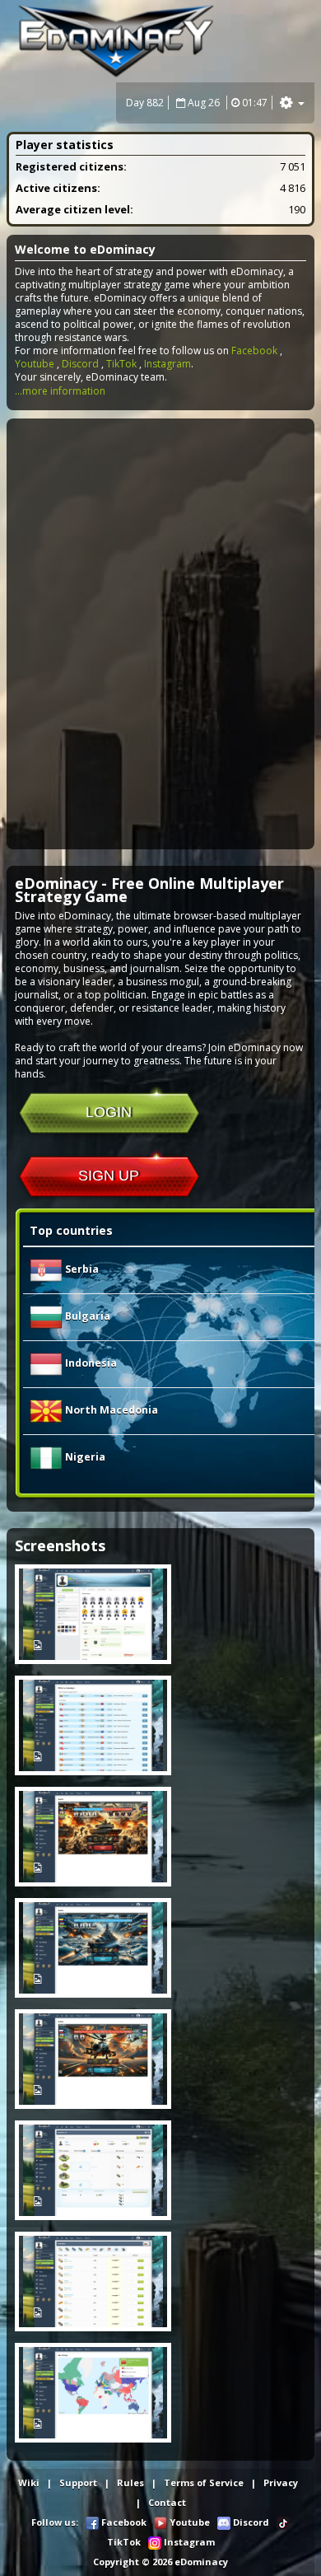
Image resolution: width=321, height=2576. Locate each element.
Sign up (109, 1176)
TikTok (121, 364)
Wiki (29, 2482)
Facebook (254, 351)
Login (109, 1112)
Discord (80, 364)
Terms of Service (204, 2482)
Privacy (281, 2482)
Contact (167, 2502)
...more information (60, 391)
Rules (130, 2482)
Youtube (35, 364)
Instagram (167, 364)
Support (78, 2482)
